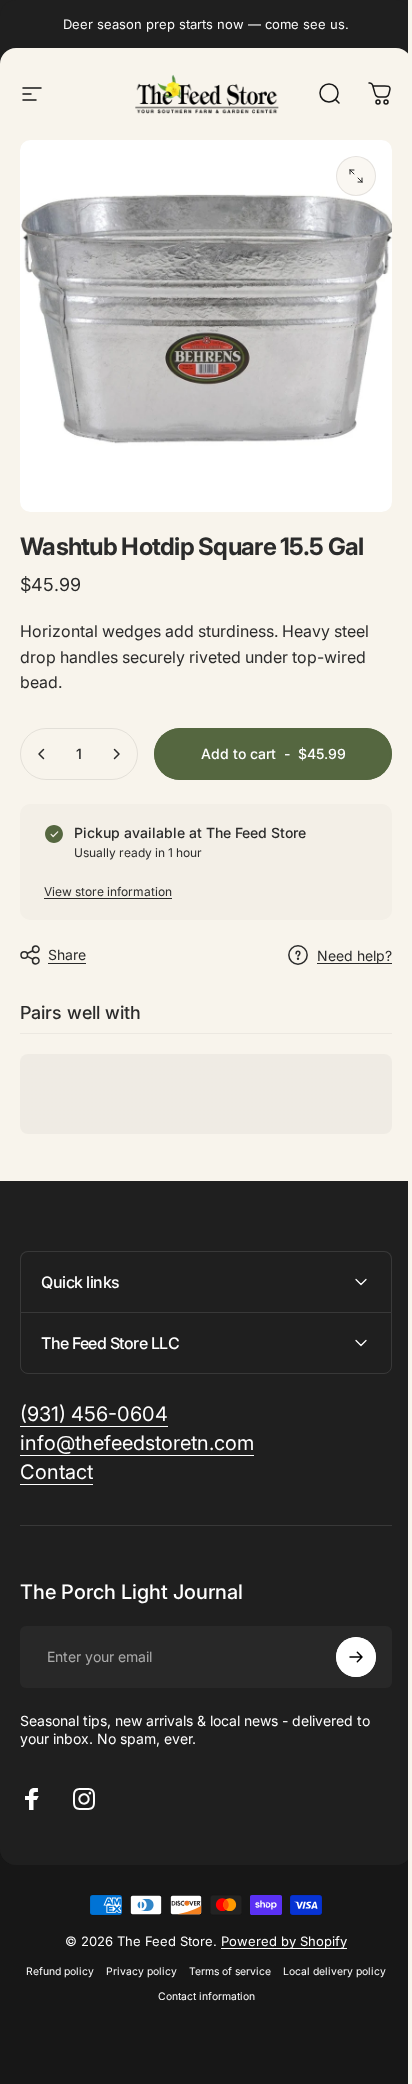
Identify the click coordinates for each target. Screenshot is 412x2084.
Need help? (354, 955)
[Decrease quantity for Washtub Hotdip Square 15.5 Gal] (42, 754)
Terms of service (280, 1956)
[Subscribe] (341, 1642)
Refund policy (110, 1956)
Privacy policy (191, 1956)
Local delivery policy (144, 1981)
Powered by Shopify (277, 1926)
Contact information (256, 1981)
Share (67, 954)
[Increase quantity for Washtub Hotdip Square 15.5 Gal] (116, 754)
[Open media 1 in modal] (356, 176)
